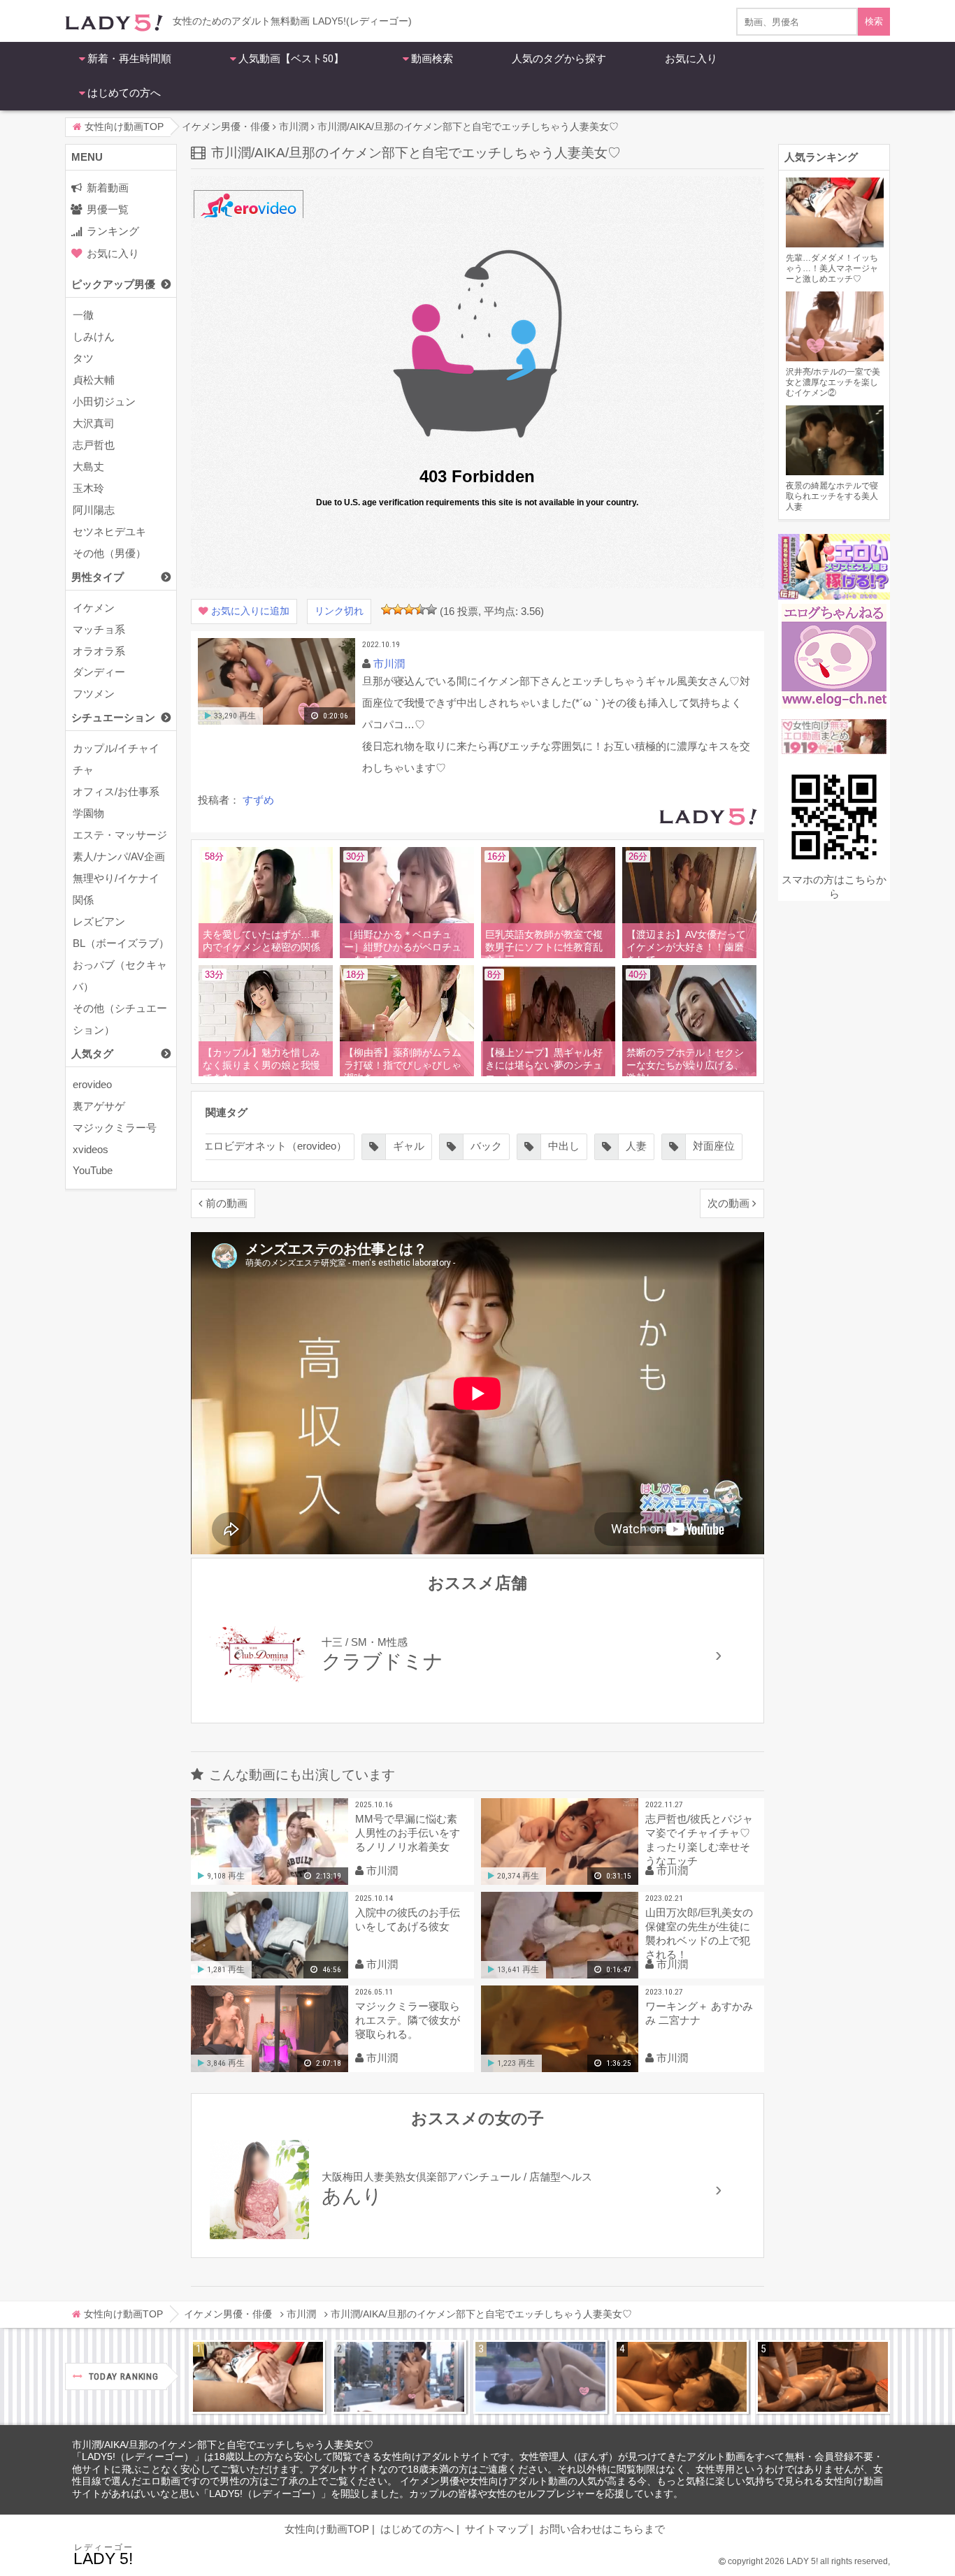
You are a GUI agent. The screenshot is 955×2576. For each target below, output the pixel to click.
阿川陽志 (94, 510)
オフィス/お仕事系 (116, 791)
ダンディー (99, 672)
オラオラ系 (99, 651)
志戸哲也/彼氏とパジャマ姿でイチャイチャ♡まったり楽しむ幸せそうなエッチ (699, 1840)
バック (486, 1146)
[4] (420, 609)
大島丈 (88, 466)
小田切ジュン (104, 401)
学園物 (88, 813)
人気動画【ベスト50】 (291, 59)
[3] (409, 609)
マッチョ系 (99, 629)
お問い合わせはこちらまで (602, 2529)
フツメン (94, 694)
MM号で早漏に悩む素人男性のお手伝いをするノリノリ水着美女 (408, 1833)
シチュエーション (113, 717)
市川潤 (389, 664)
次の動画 (728, 1203)
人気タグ (92, 1054)
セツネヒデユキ (109, 531)
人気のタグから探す (559, 59)
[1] (387, 609)
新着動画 (108, 188)
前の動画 (227, 1203)
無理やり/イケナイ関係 (116, 889)
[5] (431, 609)
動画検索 (432, 59)
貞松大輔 (94, 380)
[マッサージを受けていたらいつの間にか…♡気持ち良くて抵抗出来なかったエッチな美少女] (823, 2377)
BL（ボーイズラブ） (121, 943)
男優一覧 (108, 209)
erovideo (92, 1084)
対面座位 (714, 1146)
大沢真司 (94, 423)
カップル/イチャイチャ (116, 759)
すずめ (258, 800)
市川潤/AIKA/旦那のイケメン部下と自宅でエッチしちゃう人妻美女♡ (223, 2445)
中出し (564, 1146)
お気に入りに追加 (250, 611)
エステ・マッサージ (120, 835)
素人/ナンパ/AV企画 (119, 856)
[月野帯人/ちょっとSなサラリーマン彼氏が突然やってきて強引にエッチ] (682, 2377)
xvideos (91, 1149)
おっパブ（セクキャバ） (120, 976)
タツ (83, 358)
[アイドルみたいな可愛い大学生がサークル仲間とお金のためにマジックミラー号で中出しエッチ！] (399, 2377)
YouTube (93, 1170)
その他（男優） (109, 553)
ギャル (409, 1146)
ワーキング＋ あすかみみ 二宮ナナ (699, 2013)
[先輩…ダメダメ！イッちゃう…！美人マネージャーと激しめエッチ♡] (258, 2377)
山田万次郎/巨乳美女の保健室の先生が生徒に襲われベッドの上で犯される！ (699, 1933)
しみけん (94, 337)
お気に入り (691, 59)
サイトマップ (496, 2529)
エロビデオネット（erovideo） (275, 1146)
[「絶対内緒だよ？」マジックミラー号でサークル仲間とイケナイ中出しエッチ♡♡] (540, 2377)
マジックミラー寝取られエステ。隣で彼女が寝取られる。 (408, 2020)
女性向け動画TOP (327, 2529)
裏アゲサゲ (99, 1106)
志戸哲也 (94, 445)
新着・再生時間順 (129, 59)
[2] (398, 609)
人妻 (636, 1146)
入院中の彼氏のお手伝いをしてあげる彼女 (408, 1919)
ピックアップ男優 (113, 284)
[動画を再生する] (277, 722)
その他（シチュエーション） (120, 1019)
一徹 (83, 315)
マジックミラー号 (115, 1128)
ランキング (113, 231)
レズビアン (99, 921)
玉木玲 (88, 488)
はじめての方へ (124, 93)
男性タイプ (98, 577)
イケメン (94, 608)
